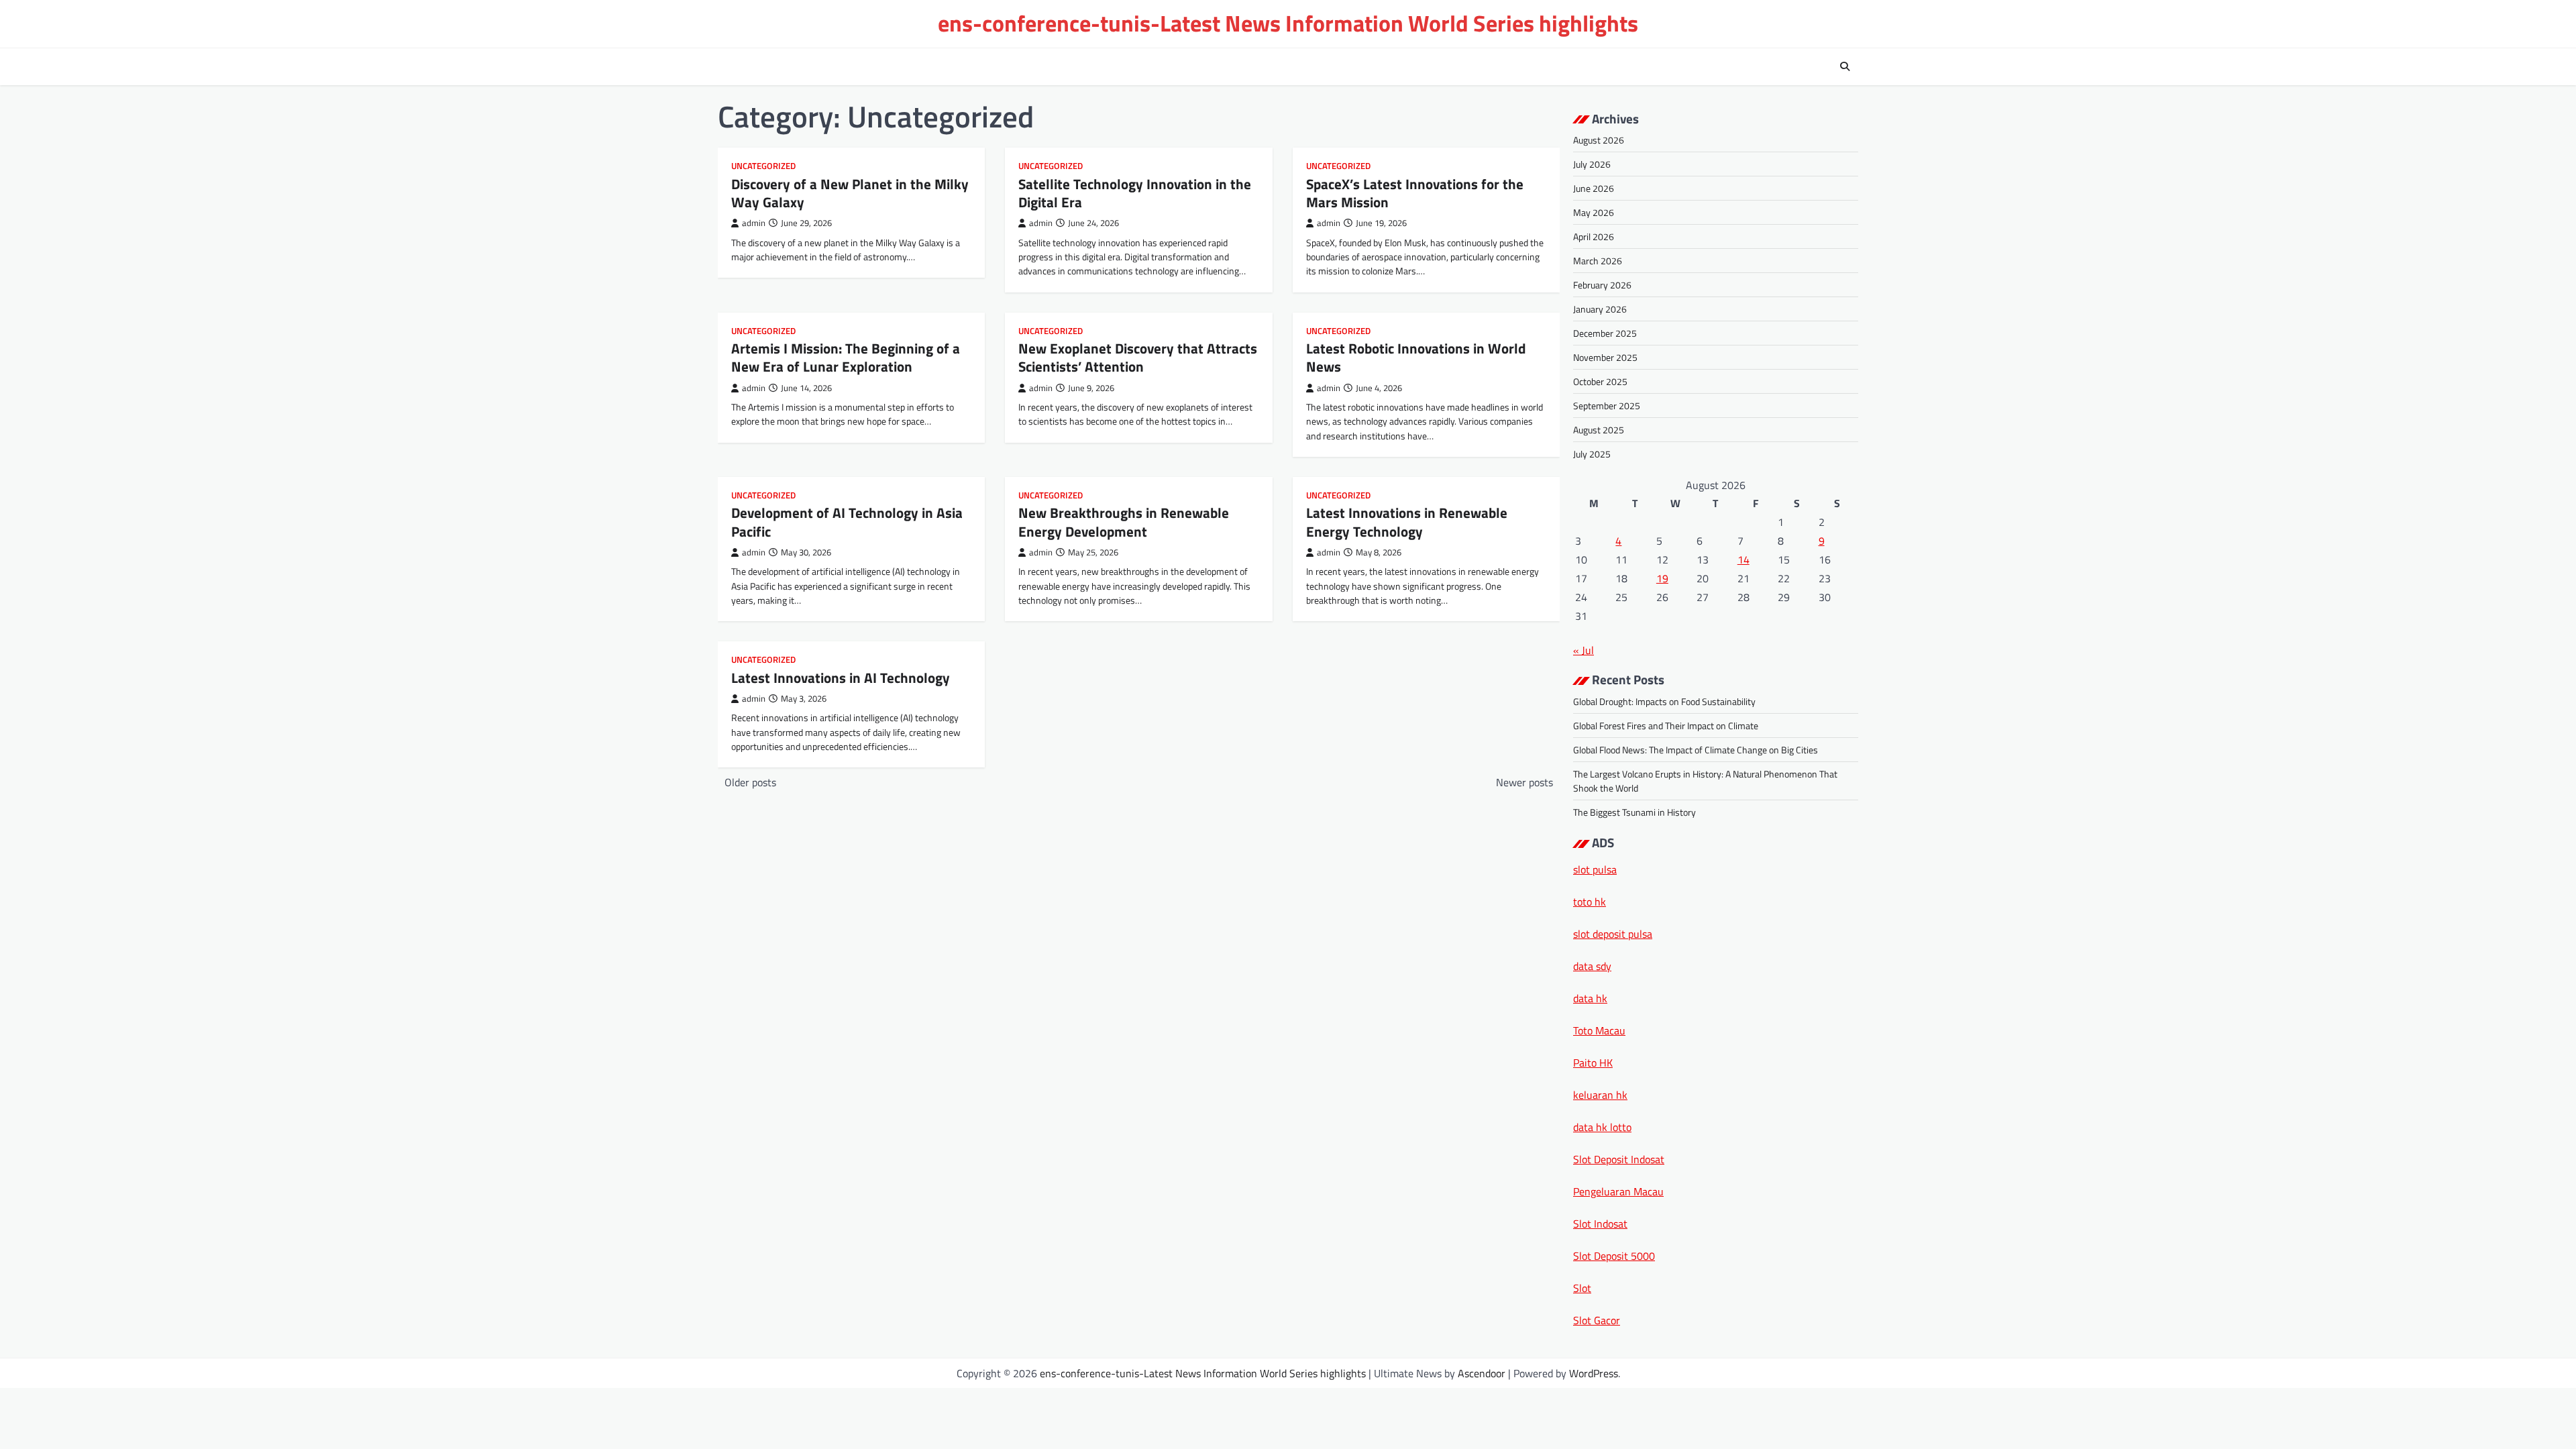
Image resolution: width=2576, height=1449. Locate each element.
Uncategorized (763, 166)
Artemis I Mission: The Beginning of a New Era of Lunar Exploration (846, 357)
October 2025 (1600, 381)
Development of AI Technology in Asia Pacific (847, 522)
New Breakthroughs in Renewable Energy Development (1124, 522)
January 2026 (1600, 309)
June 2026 (1594, 188)
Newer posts (1524, 782)
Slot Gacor (1597, 1320)
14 (1743, 559)
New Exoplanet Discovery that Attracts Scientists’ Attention (1138, 357)
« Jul (1584, 650)
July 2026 (1592, 164)
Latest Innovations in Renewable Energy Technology (1407, 522)
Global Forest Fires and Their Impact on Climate (1666, 726)
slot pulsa (1595, 869)
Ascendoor (1482, 1373)
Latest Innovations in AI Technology (841, 678)
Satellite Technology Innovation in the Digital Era (1135, 193)
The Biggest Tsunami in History (1634, 812)
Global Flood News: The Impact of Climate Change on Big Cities (1696, 750)
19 (1662, 578)
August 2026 (1599, 140)
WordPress (1594, 1373)
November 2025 (1605, 357)
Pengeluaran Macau (1618, 1191)
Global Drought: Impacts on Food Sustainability (1664, 701)
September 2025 (1607, 406)
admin (754, 223)
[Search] (1845, 66)
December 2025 (1605, 333)
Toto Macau (1599, 1030)
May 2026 (1594, 212)
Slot (1582, 1288)
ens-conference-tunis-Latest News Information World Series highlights (1288, 23)
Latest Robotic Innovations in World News (1416, 357)
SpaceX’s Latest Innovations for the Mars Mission (1415, 193)
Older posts (750, 782)
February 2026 (1602, 285)
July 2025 (1592, 454)
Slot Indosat (1600, 1224)
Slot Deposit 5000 (1614, 1256)
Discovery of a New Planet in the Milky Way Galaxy (850, 193)
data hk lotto (1602, 1127)
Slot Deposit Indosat (1619, 1159)
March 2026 (1598, 261)
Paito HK (1593, 1063)
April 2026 (1594, 236)
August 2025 (1599, 430)
